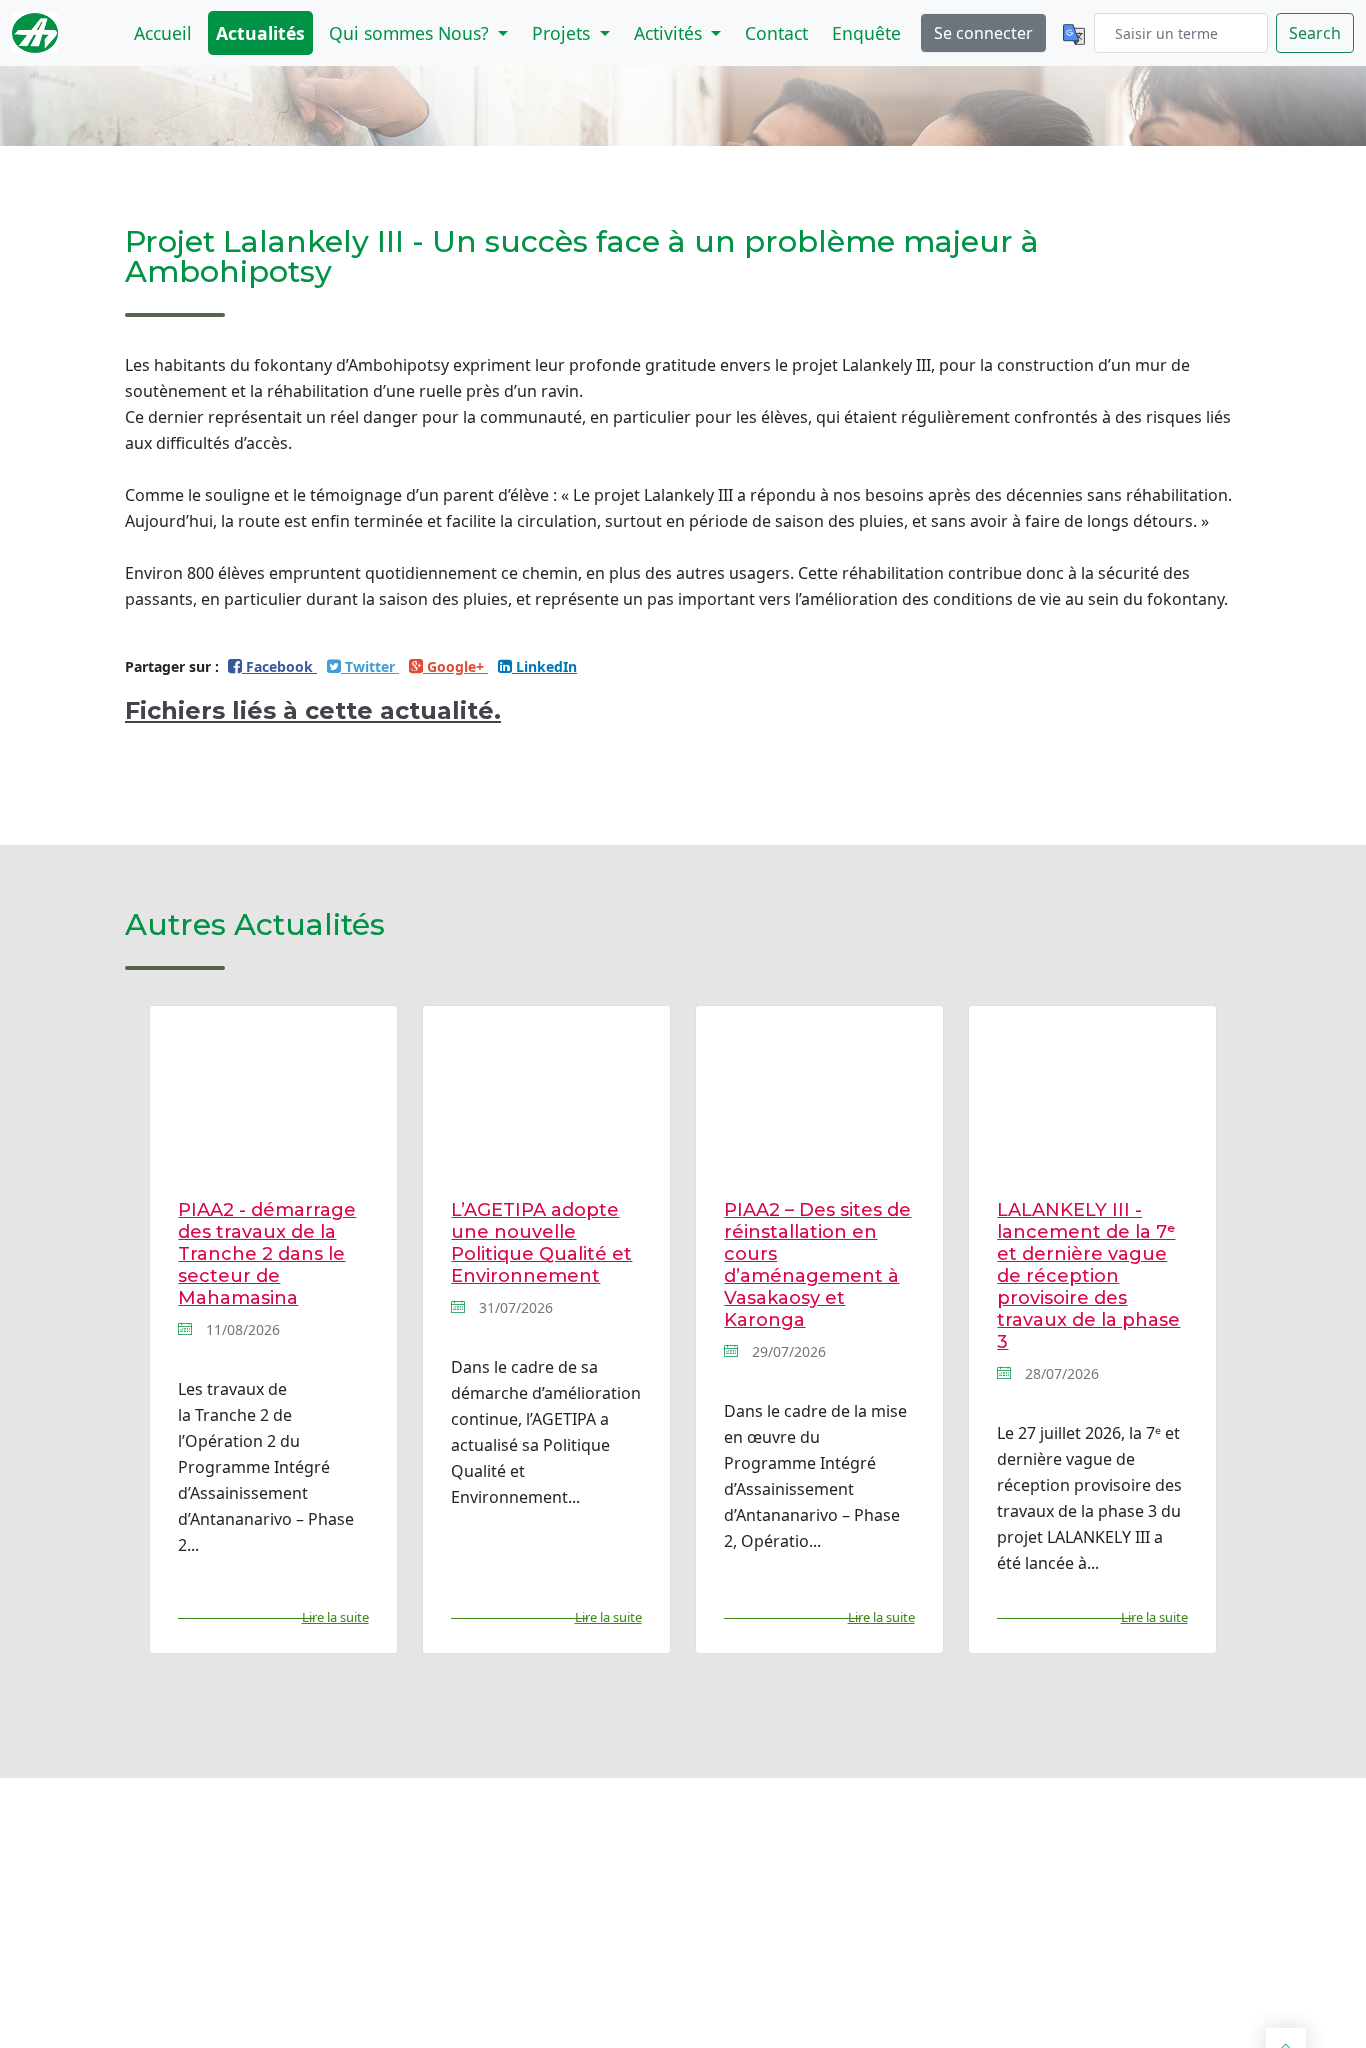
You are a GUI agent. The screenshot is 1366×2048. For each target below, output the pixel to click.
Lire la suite (335, 1617)
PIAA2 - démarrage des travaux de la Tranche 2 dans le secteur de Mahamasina (267, 1254)
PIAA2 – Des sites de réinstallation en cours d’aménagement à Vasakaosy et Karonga (817, 1265)
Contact (776, 33)
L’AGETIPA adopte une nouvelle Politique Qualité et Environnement (541, 1243)
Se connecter (983, 33)
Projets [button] (563, 33)
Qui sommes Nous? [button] (411, 33)
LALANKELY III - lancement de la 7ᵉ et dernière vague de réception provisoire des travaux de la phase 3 (1088, 1276)
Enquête (866, 33)
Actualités (260, 33)
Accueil (163, 33)
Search (1315, 33)
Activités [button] (670, 33)
